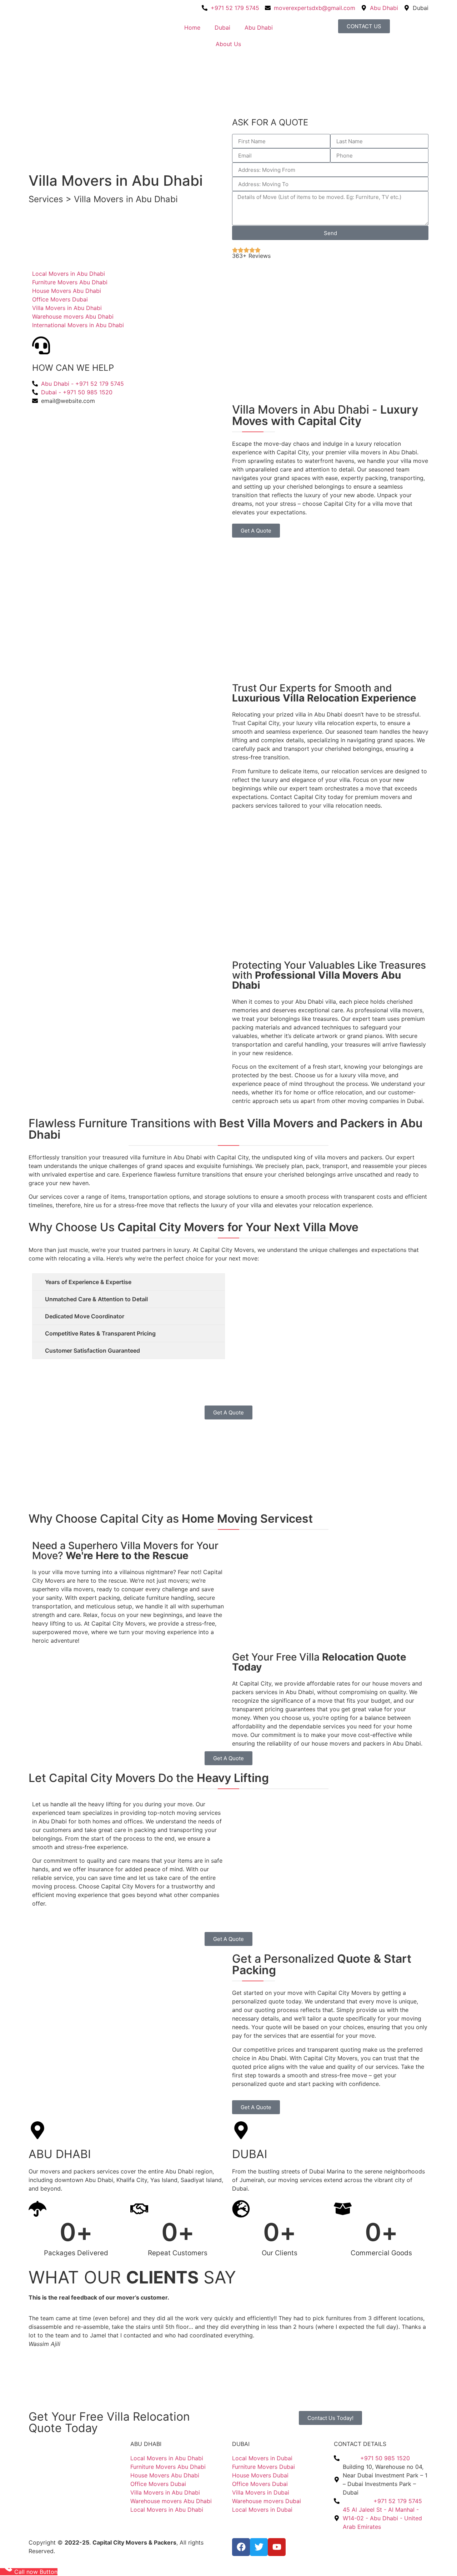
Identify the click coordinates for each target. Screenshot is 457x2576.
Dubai (222, 28)
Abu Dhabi (259, 28)
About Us (228, 44)
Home (192, 28)
